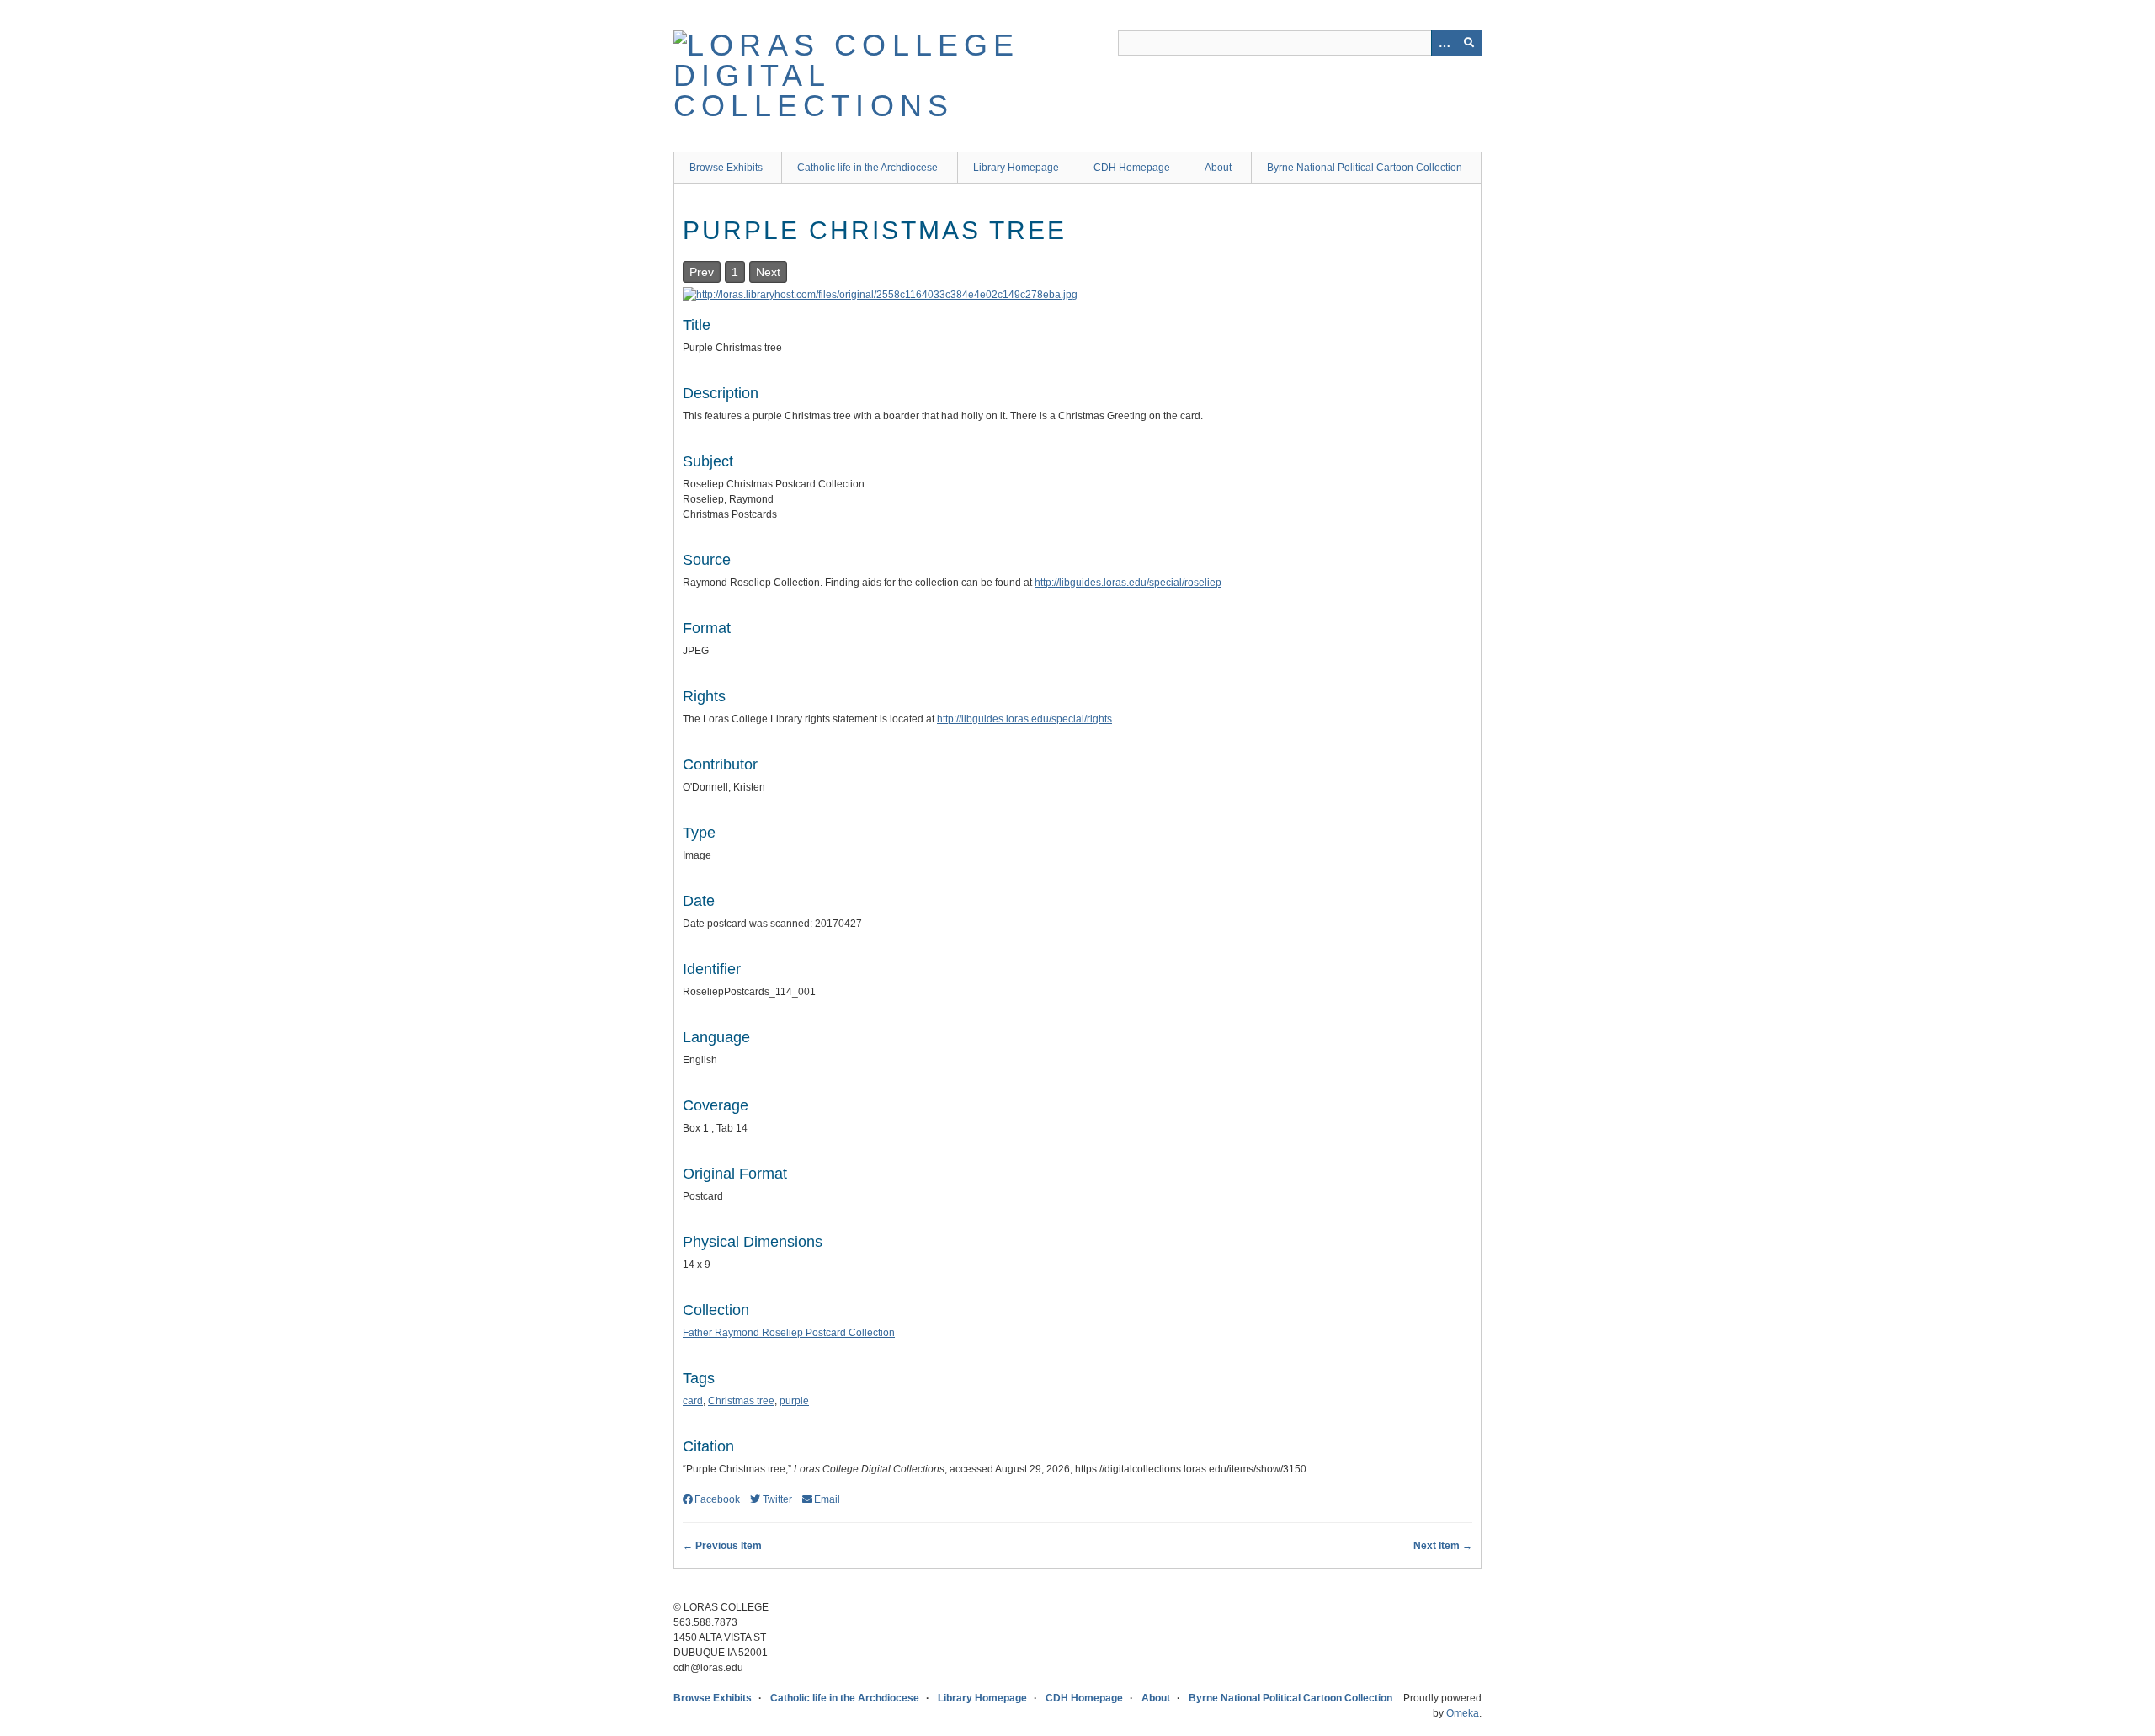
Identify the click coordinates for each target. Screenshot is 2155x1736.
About (1218, 168)
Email (827, 1499)
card (693, 1401)
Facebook (717, 1499)
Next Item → (1443, 1546)
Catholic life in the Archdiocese (867, 168)
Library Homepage (1016, 168)
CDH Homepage (1132, 168)
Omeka (1463, 1713)
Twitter (777, 1499)
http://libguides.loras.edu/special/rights (1024, 719)
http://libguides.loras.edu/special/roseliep (1128, 583)
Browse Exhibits (726, 168)
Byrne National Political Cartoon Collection (1365, 168)
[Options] (1444, 43)
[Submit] (1469, 43)
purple (794, 1401)
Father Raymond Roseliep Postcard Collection (789, 1333)
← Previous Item (722, 1546)
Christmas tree (741, 1401)
